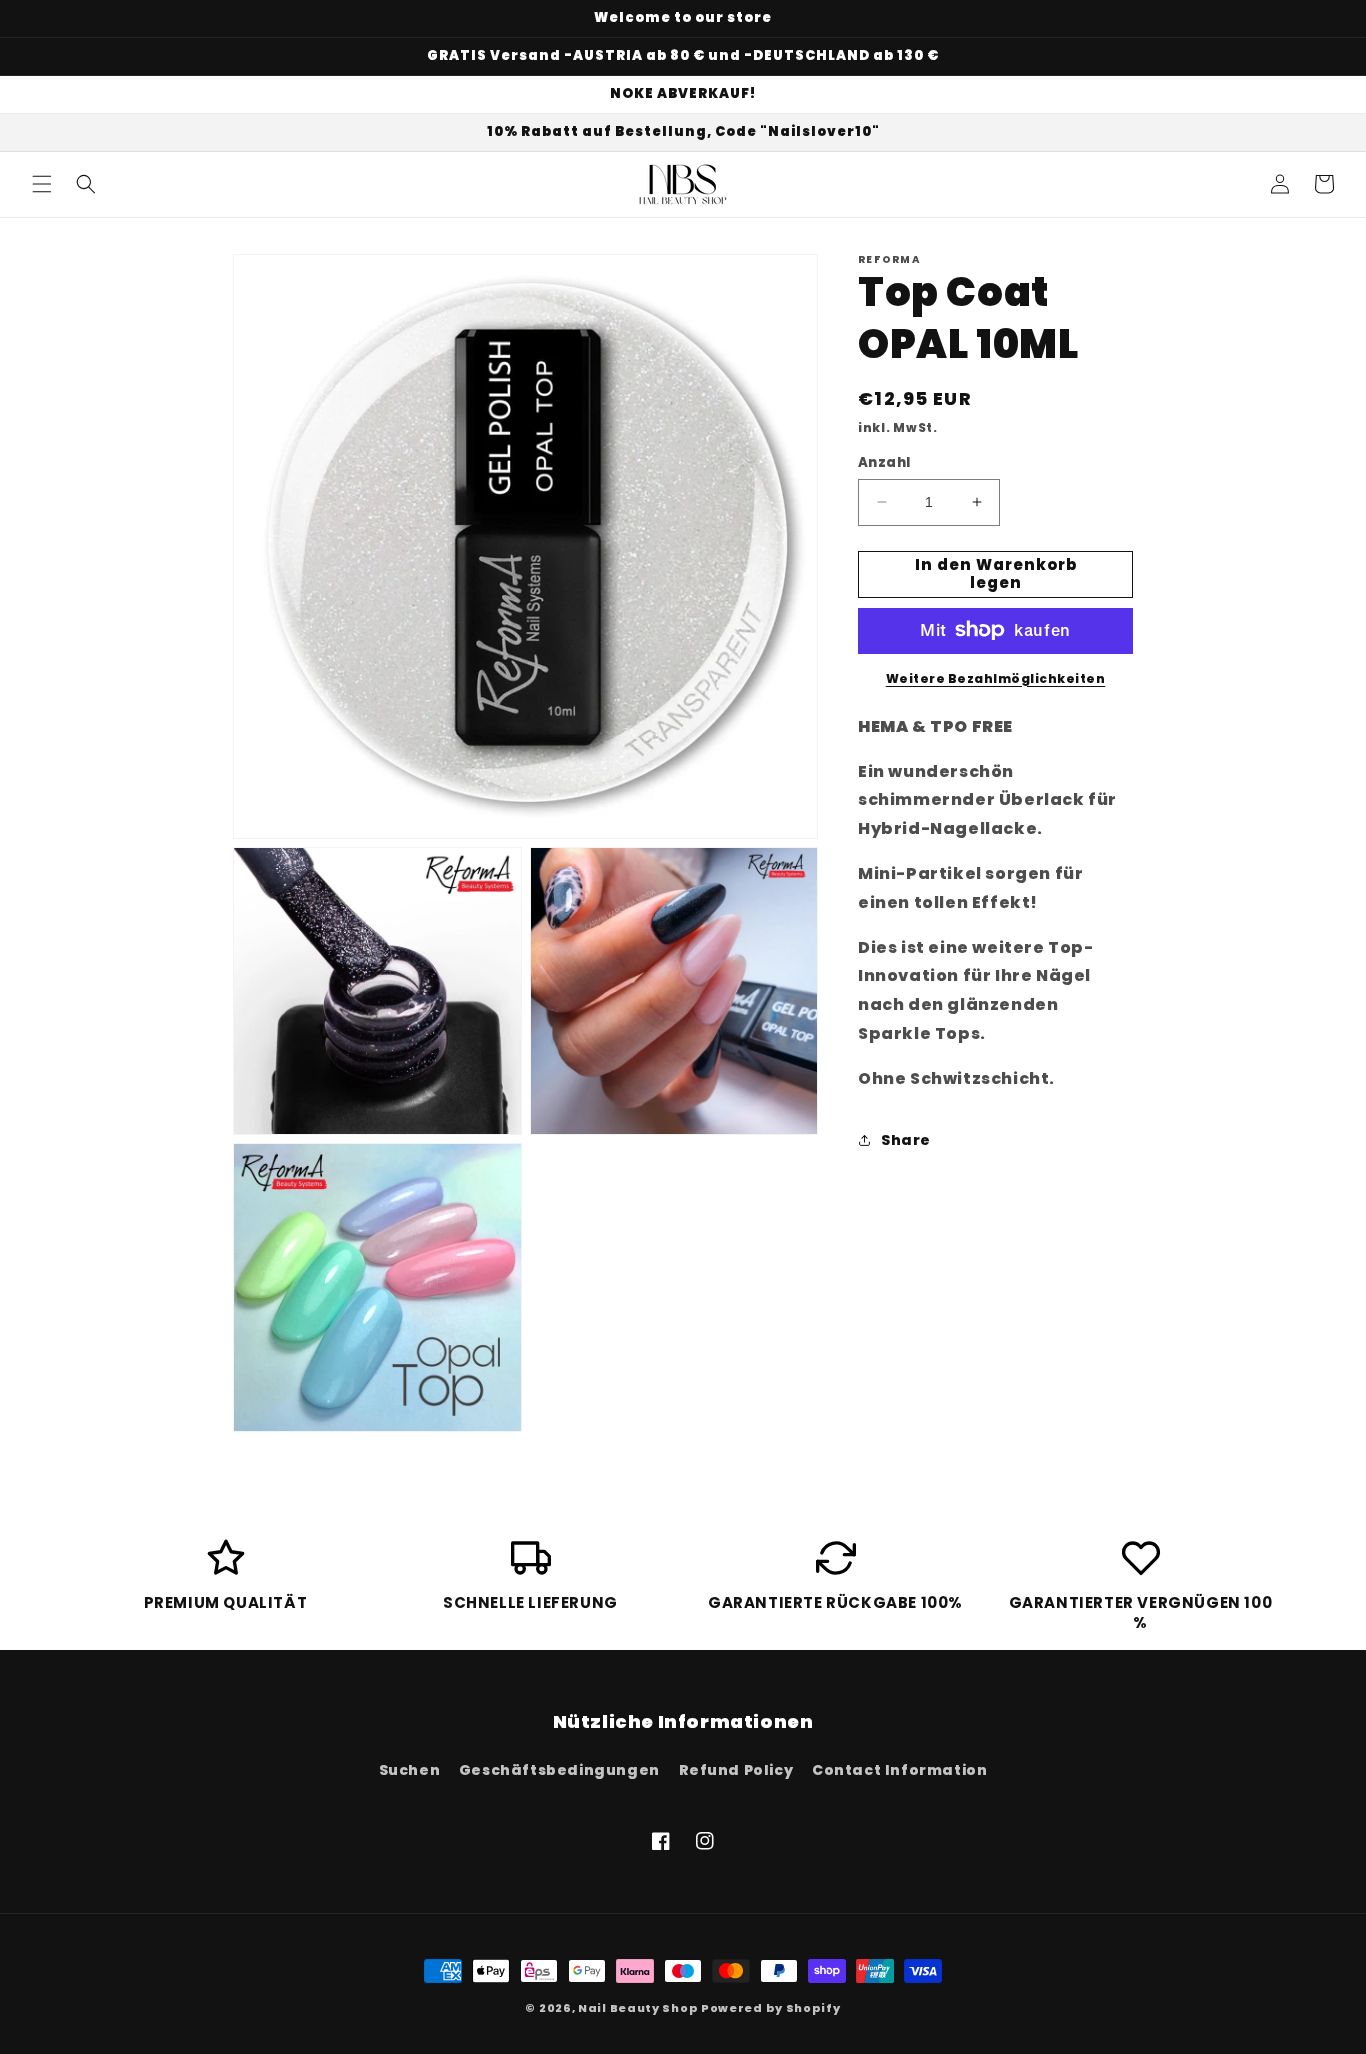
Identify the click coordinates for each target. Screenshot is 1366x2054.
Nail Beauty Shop (638, 2008)
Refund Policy (736, 1770)
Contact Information (899, 1770)
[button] (42, 184)
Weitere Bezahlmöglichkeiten (996, 677)
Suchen (410, 1770)
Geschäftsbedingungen (559, 1770)
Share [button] (906, 1140)
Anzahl (884, 462)
